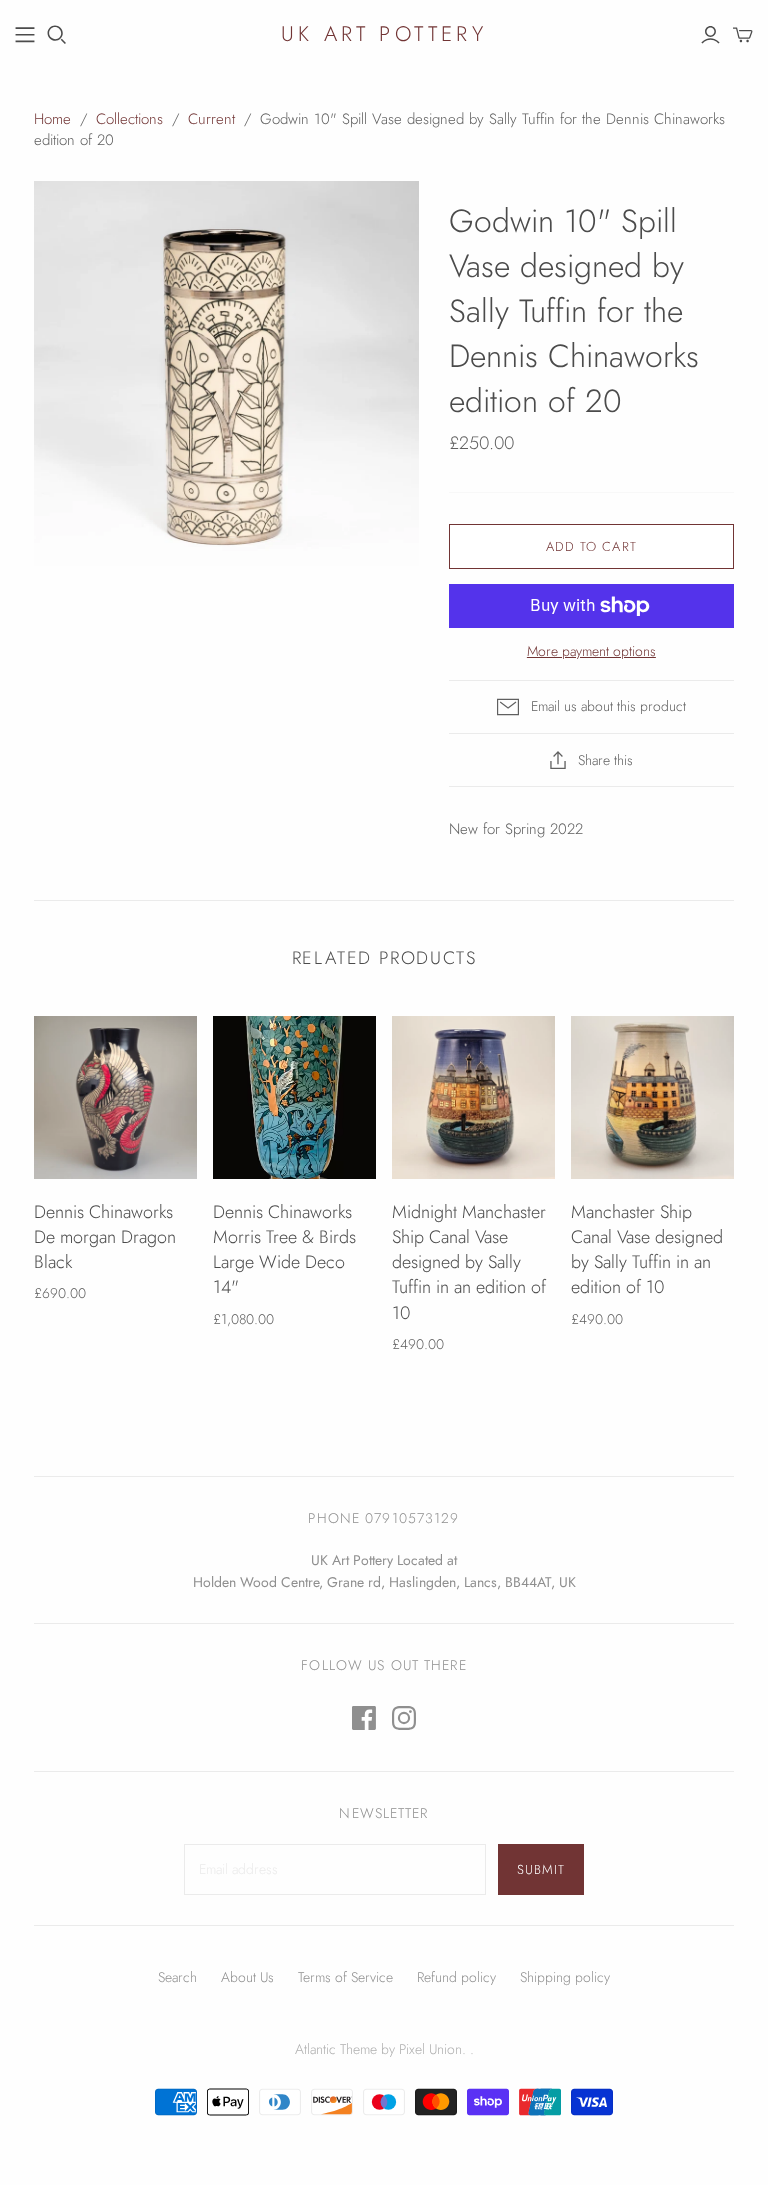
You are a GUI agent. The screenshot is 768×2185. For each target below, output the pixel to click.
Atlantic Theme (336, 2049)
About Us (247, 1977)
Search (177, 1977)
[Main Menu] (25, 35)
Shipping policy (565, 1977)
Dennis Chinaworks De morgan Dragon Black (105, 1237)
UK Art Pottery (384, 34)
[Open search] (57, 35)
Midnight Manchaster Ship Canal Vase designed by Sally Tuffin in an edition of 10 (469, 1262)
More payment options (591, 651)
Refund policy (456, 1977)
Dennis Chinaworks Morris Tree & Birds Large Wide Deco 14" (284, 1250)
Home (52, 119)
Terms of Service (345, 1977)
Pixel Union (430, 2049)
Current (211, 119)
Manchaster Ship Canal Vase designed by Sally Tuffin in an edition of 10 (647, 1250)
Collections (129, 119)
